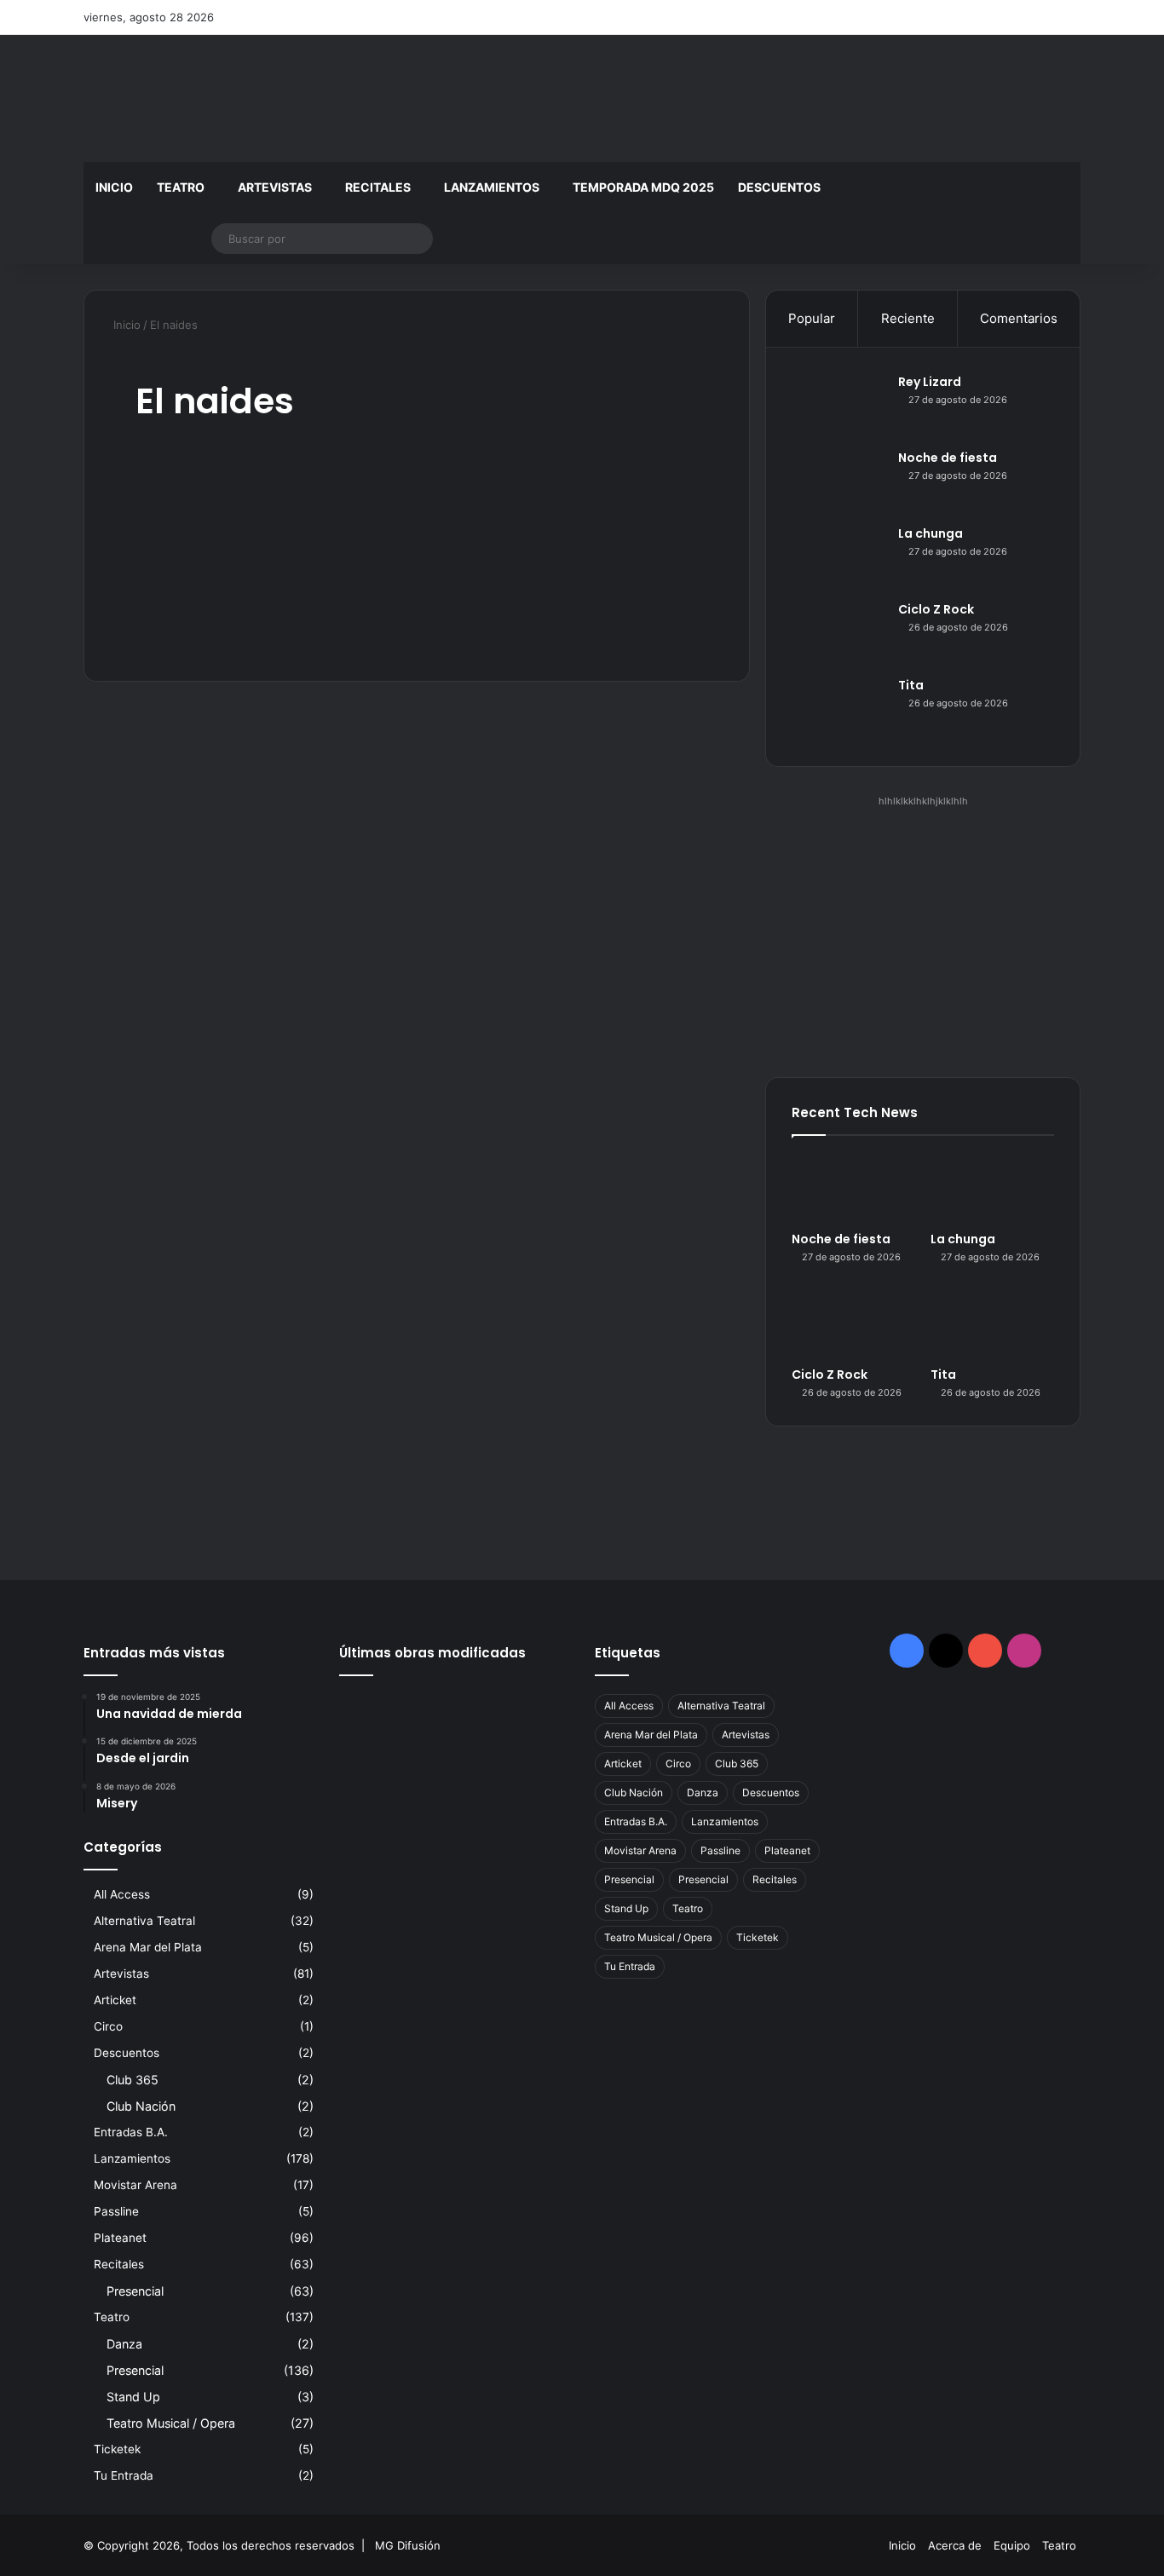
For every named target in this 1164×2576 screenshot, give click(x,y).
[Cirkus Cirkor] (455, 1760)
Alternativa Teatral (144, 1921)
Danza (124, 2344)
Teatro (181, 187)
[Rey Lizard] (838, 405)
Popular (812, 318)
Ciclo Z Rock (936, 609)
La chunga (931, 533)
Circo (108, 2026)
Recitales (378, 187)
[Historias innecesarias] (375, 1760)
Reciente (908, 318)
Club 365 (133, 2080)
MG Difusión (408, 2545)
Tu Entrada (124, 2475)
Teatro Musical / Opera (171, 2423)
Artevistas (275, 187)
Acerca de (955, 2545)
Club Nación (141, 2106)
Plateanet (120, 2238)
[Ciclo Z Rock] (838, 633)
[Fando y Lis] (533, 1807)
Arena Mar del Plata (148, 1947)
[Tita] (838, 709)
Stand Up (133, 2397)
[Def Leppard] (455, 1712)
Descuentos (779, 187)
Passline (116, 2211)
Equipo (1012, 2545)
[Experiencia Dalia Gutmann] (533, 1712)
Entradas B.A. (131, 2132)
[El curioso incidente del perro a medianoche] (455, 1807)
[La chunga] (838, 557)
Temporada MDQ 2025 (643, 187)
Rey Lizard (930, 382)
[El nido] (533, 1760)
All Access (122, 1894)
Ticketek (117, 2449)
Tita (911, 685)
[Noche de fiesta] (838, 481)
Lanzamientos (492, 187)
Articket (115, 2000)
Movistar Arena (135, 2185)
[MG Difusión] (241, 98)
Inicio (114, 187)
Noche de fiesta (948, 458)
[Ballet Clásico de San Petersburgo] (375, 1807)
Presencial (135, 2291)
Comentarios (1019, 318)
